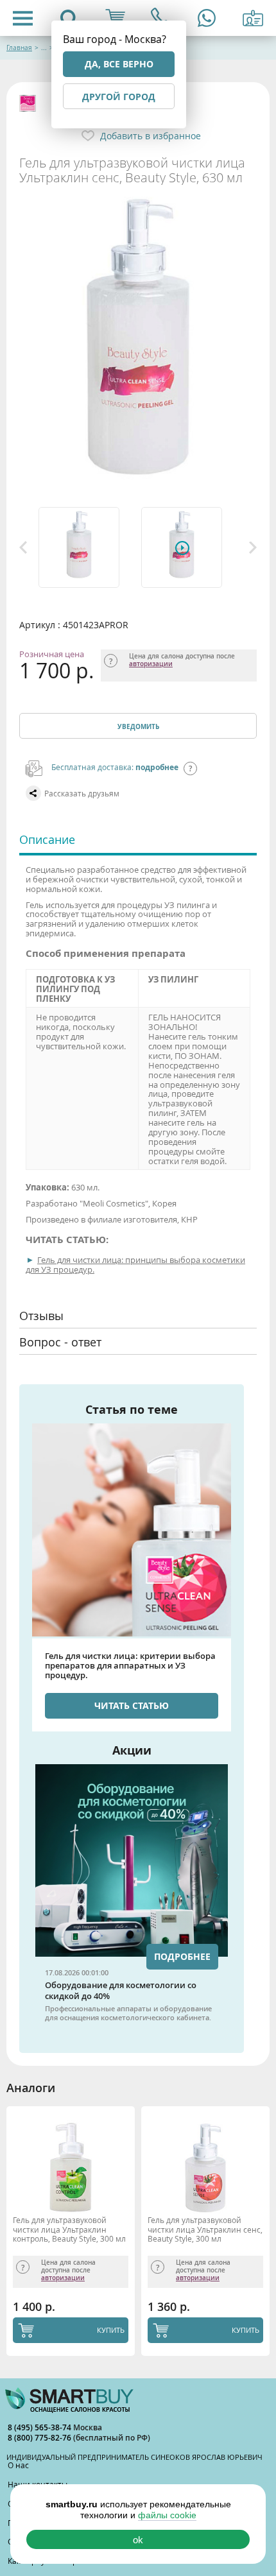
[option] (87, 547)
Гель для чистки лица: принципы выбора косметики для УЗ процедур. (135, 1265)
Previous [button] (23, 547)
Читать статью (132, 1705)
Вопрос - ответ (60, 1342)
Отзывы (41, 1316)
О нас (18, 2465)
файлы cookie (167, 2515)
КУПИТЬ (111, 2330)
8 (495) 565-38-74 (40, 2427)
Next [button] (253, 547)
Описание (47, 839)
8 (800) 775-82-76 (40, 2438)
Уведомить (138, 726)
